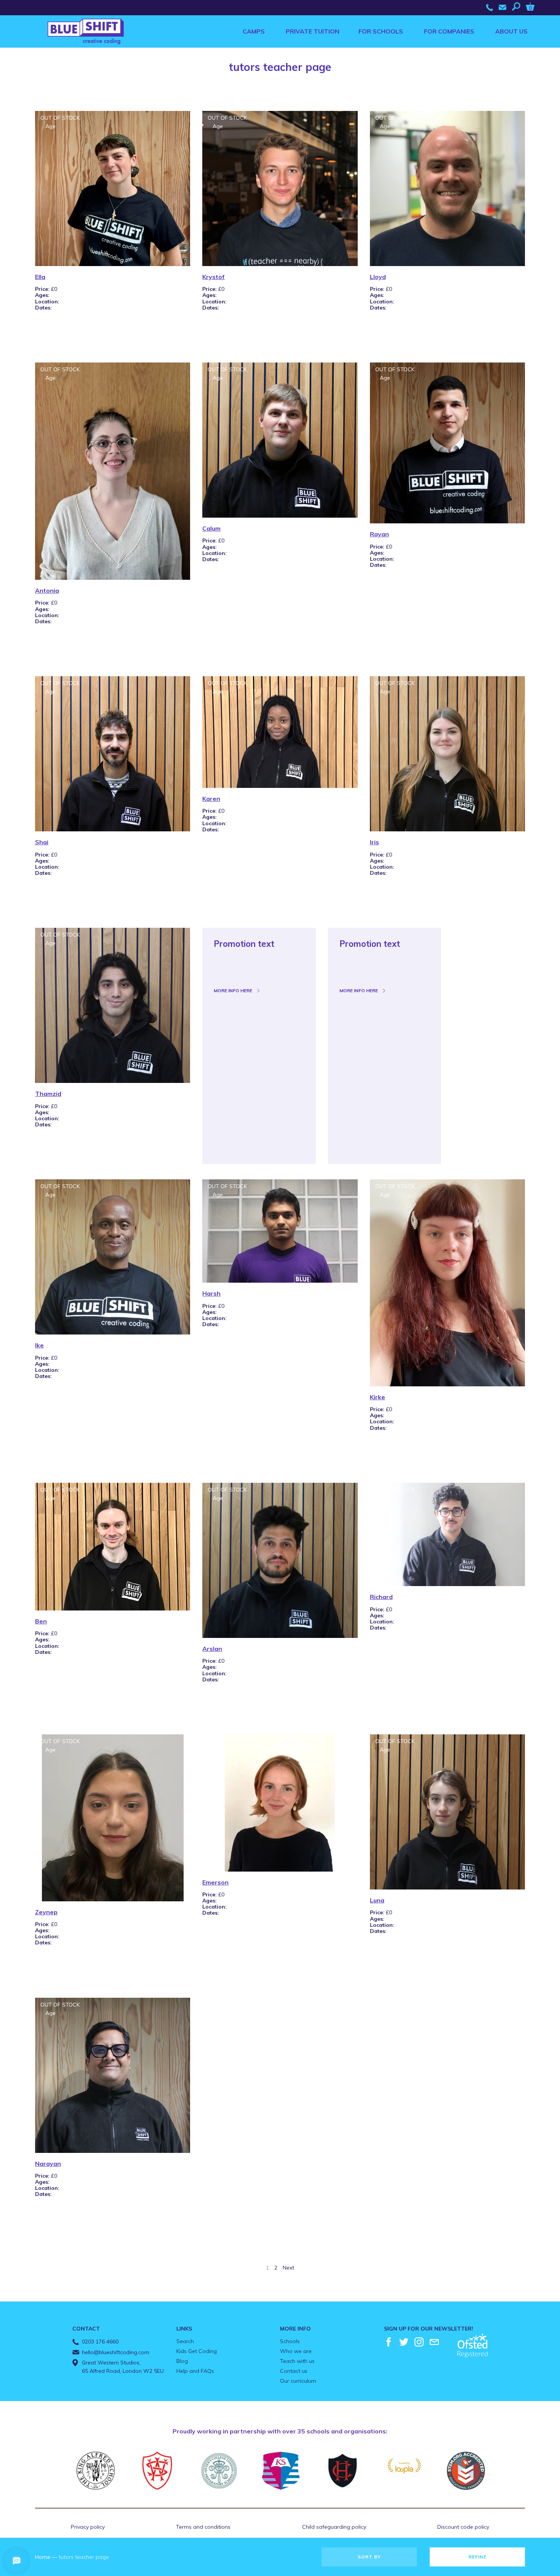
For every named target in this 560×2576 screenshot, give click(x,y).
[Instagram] (419, 2342)
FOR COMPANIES (449, 31)
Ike (39, 1345)
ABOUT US (511, 31)
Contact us (294, 2371)
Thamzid (48, 1094)
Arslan (212, 1649)
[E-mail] (434, 2342)
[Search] (518, 6)
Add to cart (57, 329)
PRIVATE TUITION (313, 31)
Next (288, 2268)
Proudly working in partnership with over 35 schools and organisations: (280, 2431)
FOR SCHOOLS (381, 31)
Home (43, 2557)
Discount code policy (463, 2527)
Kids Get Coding (197, 2351)
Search (185, 2341)
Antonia (47, 590)
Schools (290, 2341)
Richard (381, 1597)
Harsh (211, 1293)
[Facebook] (389, 2342)
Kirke (378, 1397)
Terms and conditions (203, 2527)
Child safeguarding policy (334, 2527)
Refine (478, 2557)
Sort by (369, 2557)
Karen (211, 799)
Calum (211, 528)
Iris (374, 842)
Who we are (296, 2351)
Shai (42, 842)
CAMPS (254, 31)
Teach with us (297, 2361)
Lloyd (378, 277)
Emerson (215, 1882)
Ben (41, 1621)
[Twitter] (404, 2342)
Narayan (48, 2164)
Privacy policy (88, 2527)
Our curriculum (298, 2381)
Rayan (379, 534)
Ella (40, 277)
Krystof (214, 277)
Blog (182, 2361)
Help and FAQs (195, 2371)
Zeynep (46, 1912)
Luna (377, 1900)
